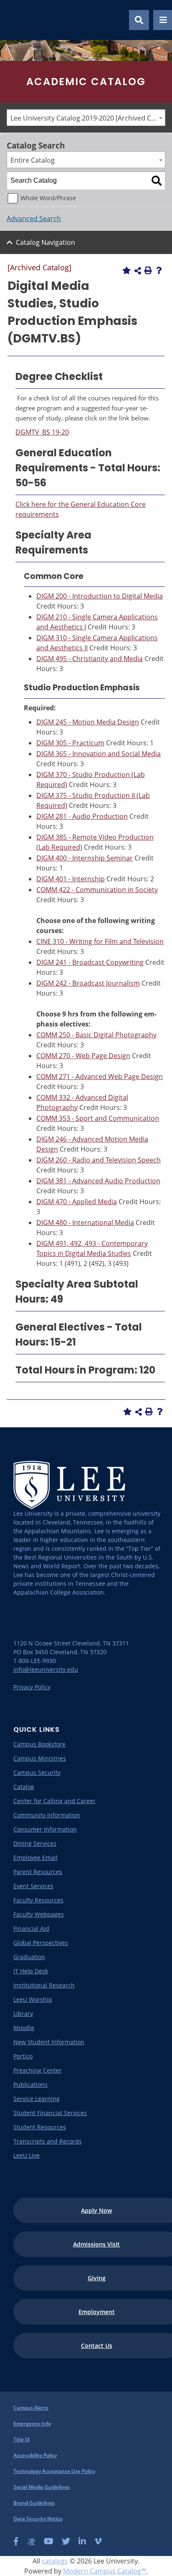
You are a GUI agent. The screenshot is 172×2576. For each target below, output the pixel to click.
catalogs (55, 2561)
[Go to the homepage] (16, 20)
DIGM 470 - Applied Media (77, 1202)
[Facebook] (16, 2541)
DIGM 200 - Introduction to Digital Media (100, 596)
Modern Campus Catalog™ (105, 2571)
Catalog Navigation (46, 242)
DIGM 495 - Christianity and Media (90, 659)
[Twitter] (66, 2541)
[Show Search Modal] (139, 20)
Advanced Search (34, 219)
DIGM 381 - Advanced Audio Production (98, 1181)
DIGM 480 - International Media (85, 1223)
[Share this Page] (138, 271)
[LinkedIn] (82, 2541)
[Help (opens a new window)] (159, 270)
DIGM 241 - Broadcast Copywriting (90, 962)
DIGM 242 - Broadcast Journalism (88, 983)
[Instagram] (31, 2541)
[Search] (157, 181)
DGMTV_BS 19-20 (42, 432)
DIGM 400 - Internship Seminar (85, 858)
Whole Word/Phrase (48, 198)
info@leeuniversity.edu (46, 1669)
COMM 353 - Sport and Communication (98, 1118)
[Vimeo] (98, 2541)
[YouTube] (49, 2541)
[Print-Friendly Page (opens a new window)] (148, 270)
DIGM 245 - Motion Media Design (88, 722)
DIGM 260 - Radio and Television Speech (99, 1160)
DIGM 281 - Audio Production (82, 816)
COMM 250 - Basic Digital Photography (96, 1035)
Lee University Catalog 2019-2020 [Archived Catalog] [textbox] (88, 118)
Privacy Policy (32, 1687)
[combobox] (86, 118)
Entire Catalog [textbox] (33, 160)
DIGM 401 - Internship (71, 879)
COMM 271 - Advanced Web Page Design (100, 1077)
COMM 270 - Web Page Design (83, 1056)
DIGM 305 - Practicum (70, 743)
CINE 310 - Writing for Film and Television (100, 941)
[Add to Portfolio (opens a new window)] (126, 270)
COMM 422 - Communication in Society (97, 890)
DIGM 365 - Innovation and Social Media (99, 754)
